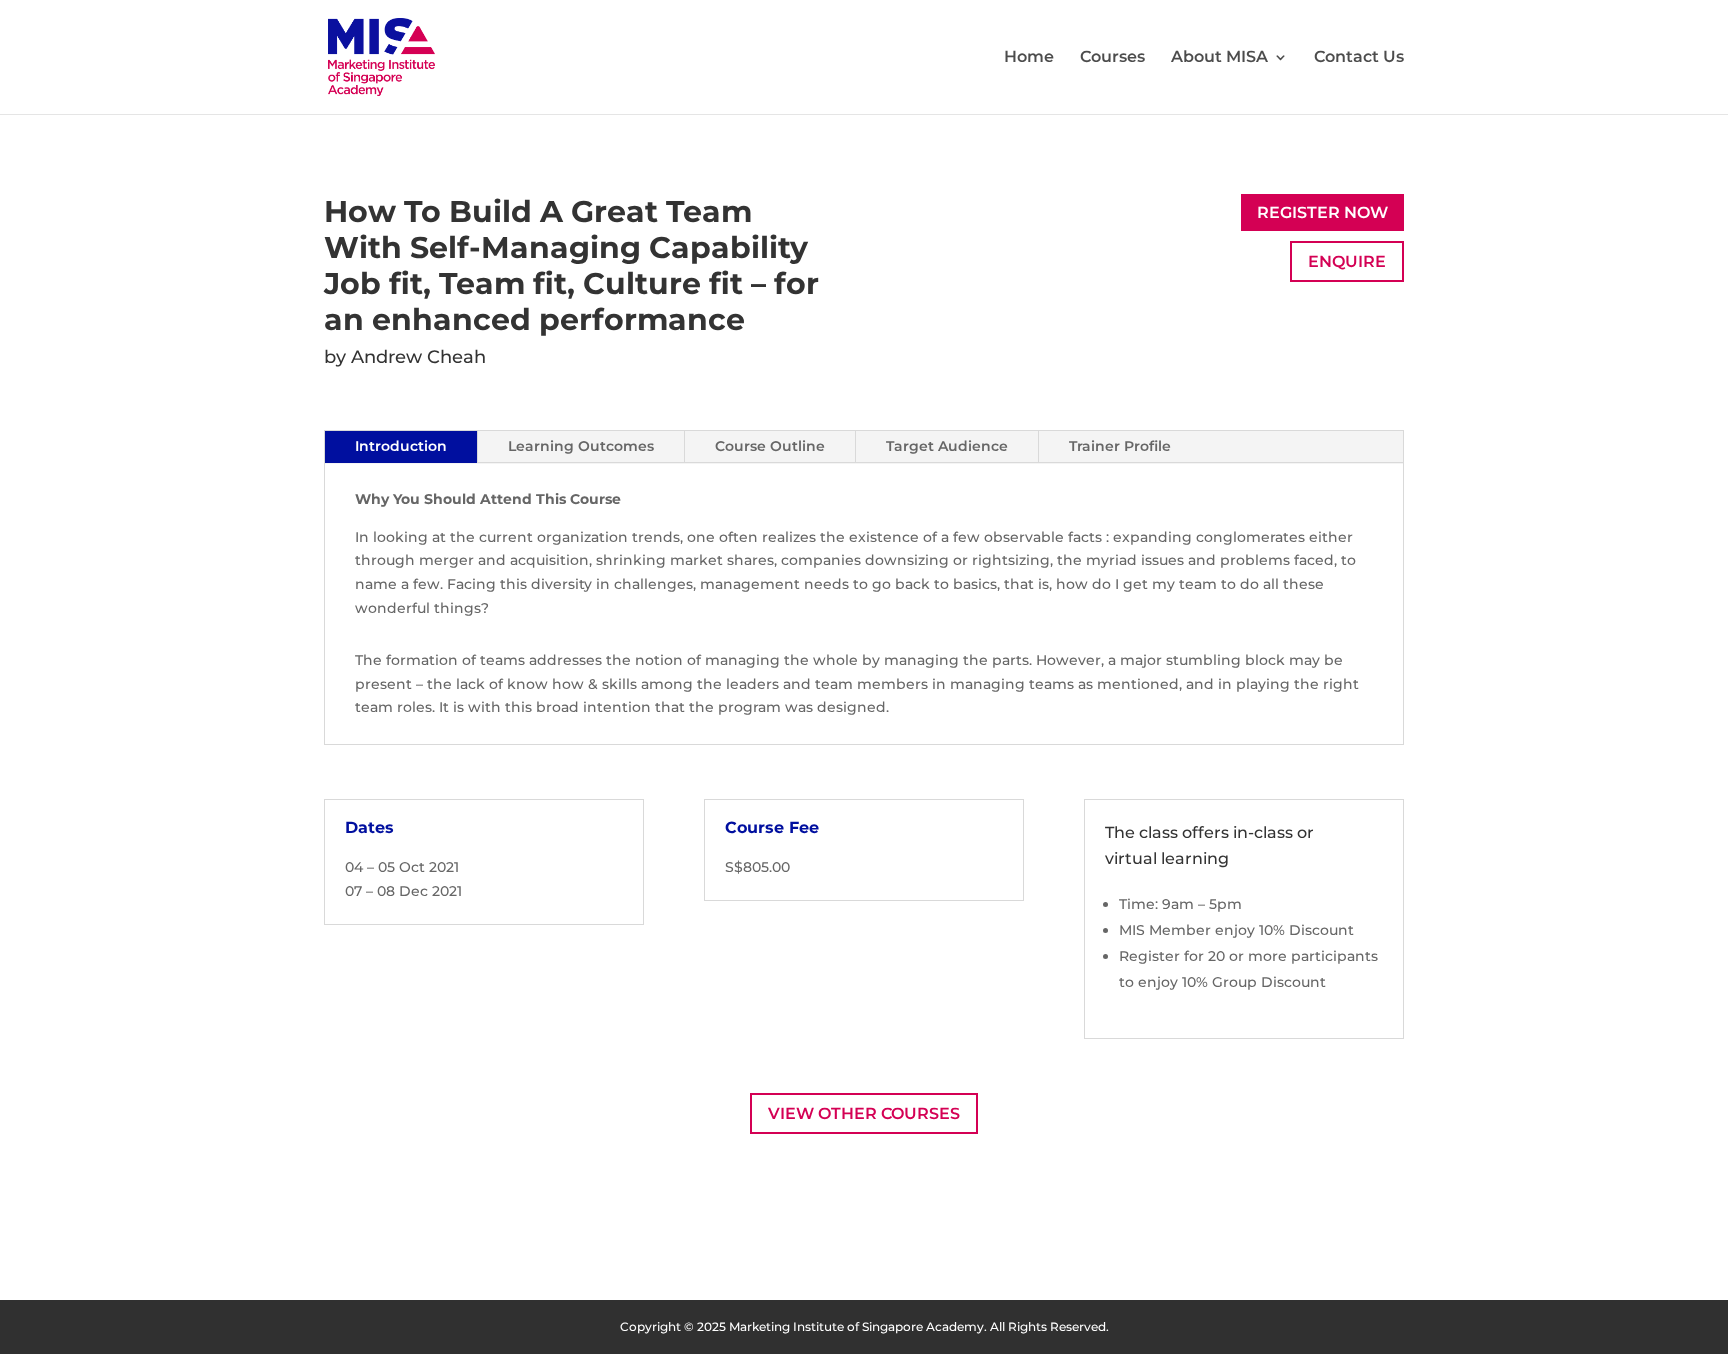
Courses (1112, 58)
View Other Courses (864, 1113)
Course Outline (770, 446)
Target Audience (947, 446)
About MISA (1219, 58)
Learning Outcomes (581, 446)
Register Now (1322, 212)
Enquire (1347, 261)
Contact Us (1359, 58)
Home (1029, 58)
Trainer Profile (1120, 446)
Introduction (401, 446)
